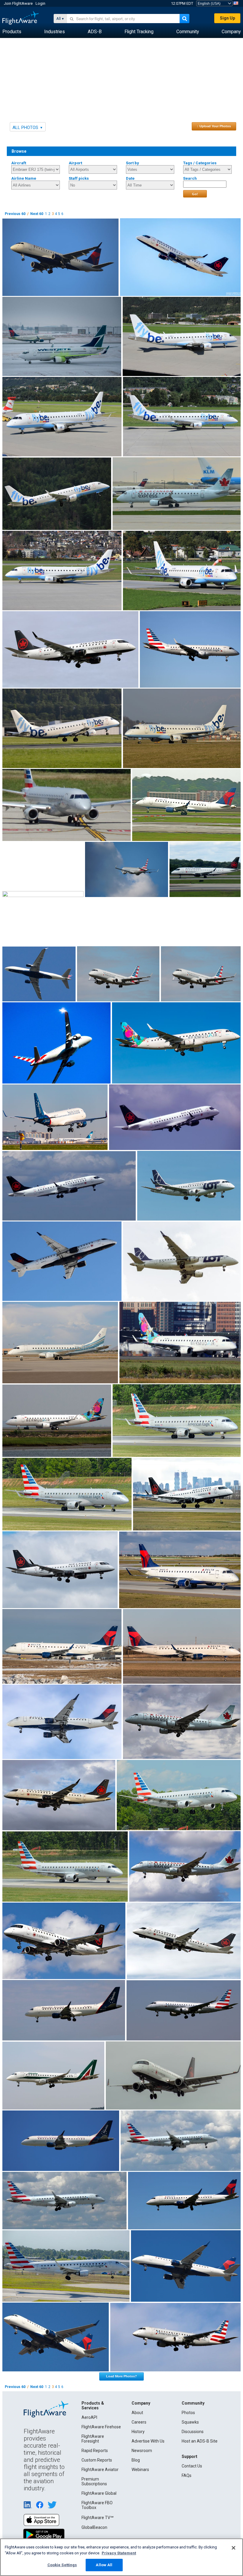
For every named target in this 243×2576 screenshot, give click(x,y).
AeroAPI (89, 2417)
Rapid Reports (95, 2451)
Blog (136, 2460)
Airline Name (24, 178)
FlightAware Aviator (100, 2470)
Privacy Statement (119, 2553)
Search (190, 178)
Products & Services (93, 2405)
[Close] (234, 2548)
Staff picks (79, 178)
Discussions (193, 2432)
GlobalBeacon (94, 2527)
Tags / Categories (200, 163)
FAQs (187, 2475)
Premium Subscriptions (94, 2481)
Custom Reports (97, 2460)
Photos (188, 2413)
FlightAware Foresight (93, 2439)
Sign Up (227, 18)
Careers (139, 2422)
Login (40, 3)
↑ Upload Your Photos (214, 126)
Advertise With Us (148, 2441)
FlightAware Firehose (101, 2427)
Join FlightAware (18, 3)
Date (130, 178)
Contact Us (192, 2466)
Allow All (104, 2565)
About (137, 2413)
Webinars (140, 2470)
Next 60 (37, 214)
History (138, 2432)
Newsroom (142, 2451)
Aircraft (19, 163)
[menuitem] (12, 32)
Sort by (132, 163)
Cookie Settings (62, 2565)
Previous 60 (15, 214)
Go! (195, 194)
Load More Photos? (121, 2376)
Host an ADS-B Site (200, 2441)
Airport (75, 163)
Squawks (190, 2422)
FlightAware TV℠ (97, 2518)
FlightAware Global (99, 2493)
